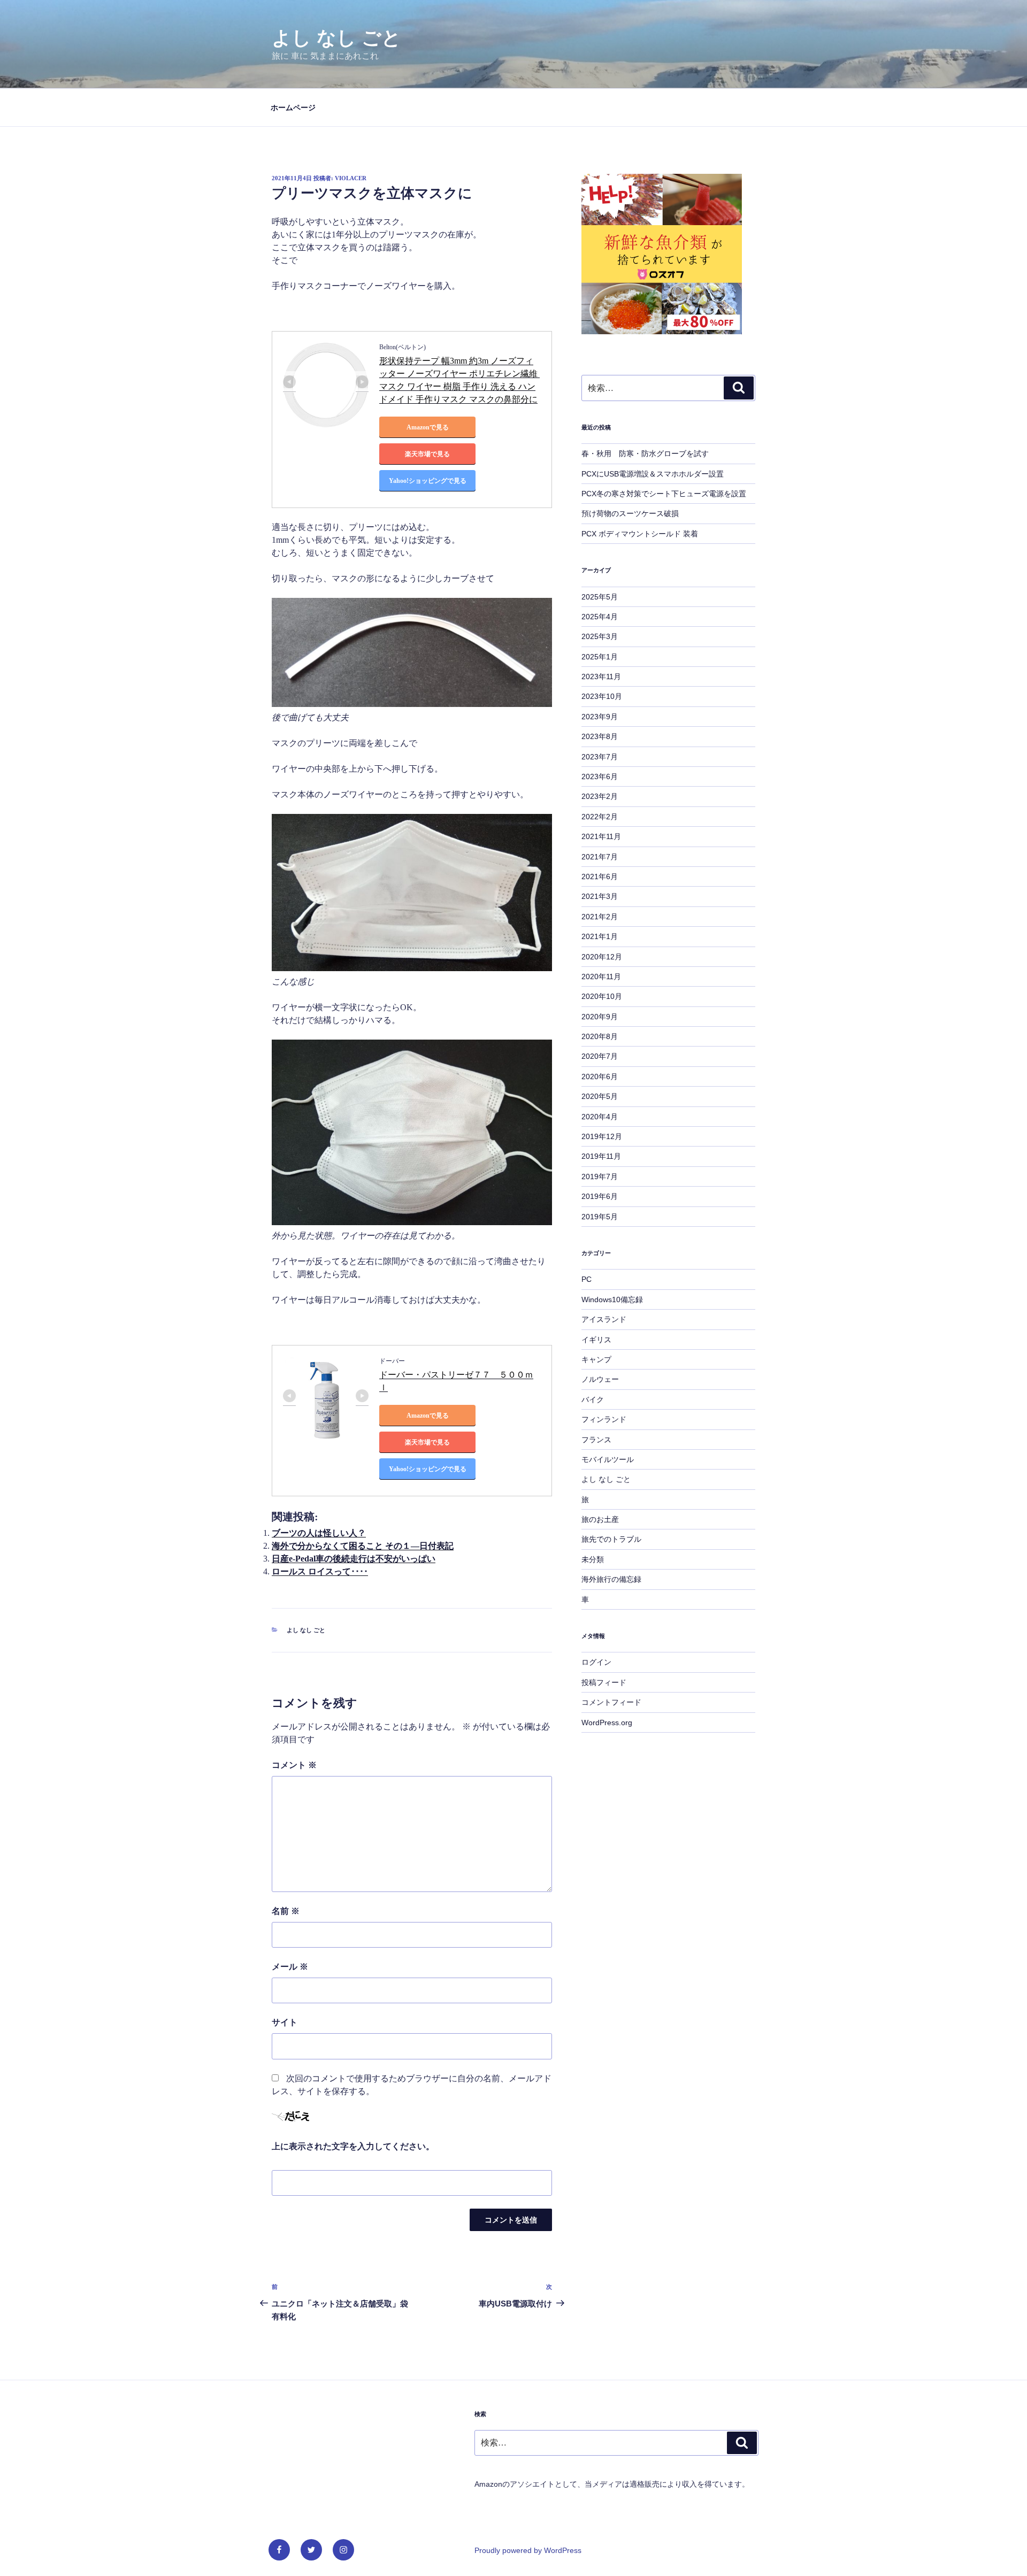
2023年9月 (600, 717)
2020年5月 (600, 1096)
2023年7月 (600, 757)
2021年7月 (600, 857)
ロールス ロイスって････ (320, 1571)
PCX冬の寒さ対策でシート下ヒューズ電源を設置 (664, 494)
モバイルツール (608, 1459)
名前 (286, 1911)
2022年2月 (600, 817)
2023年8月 (600, 736)
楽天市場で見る (427, 454)
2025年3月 (600, 636)
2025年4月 (600, 617)
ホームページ (293, 107)
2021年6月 (600, 876)
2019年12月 (602, 1136)
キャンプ (596, 1359)
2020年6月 (600, 1076)
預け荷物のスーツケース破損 (630, 513)
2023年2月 (600, 796)
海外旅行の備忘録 (611, 1579)
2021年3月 (600, 896)
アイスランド (604, 1319)
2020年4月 (600, 1117)
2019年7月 (600, 1176)
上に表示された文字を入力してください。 (353, 2146)
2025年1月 (600, 657)
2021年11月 (601, 836)
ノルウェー (600, 1379)
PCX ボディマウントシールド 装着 (640, 534)
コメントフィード (611, 1702)
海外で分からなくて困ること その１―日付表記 (363, 1546)
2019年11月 (601, 1156)
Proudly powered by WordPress (528, 2550)
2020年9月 (600, 1017)
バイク (593, 1400)
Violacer (351, 178)
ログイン (596, 1662)
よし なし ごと (336, 38)
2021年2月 (600, 917)
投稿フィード (604, 1682)
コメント (294, 1765)
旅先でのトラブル (611, 1539)
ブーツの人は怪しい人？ (319, 1533)
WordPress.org (607, 1723)
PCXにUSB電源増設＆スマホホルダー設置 (653, 474)
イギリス (596, 1340)
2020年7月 (600, 1056)
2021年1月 (600, 936)
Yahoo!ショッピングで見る (428, 481)
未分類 (593, 1559)
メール (290, 1967)
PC (587, 1279)
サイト (285, 2022)
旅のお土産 (600, 1519)
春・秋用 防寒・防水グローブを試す (645, 453)
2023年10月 (602, 696)
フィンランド (604, 1419)
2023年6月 (600, 776)
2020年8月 (600, 1036)
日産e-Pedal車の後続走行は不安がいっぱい (354, 1559)
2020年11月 (601, 976)
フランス (596, 1440)
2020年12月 (602, 957)
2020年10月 (602, 996)
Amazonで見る (428, 427)
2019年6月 (600, 1196)
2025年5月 (600, 597)
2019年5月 (600, 1217)
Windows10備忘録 (612, 1299)
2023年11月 (601, 676)
